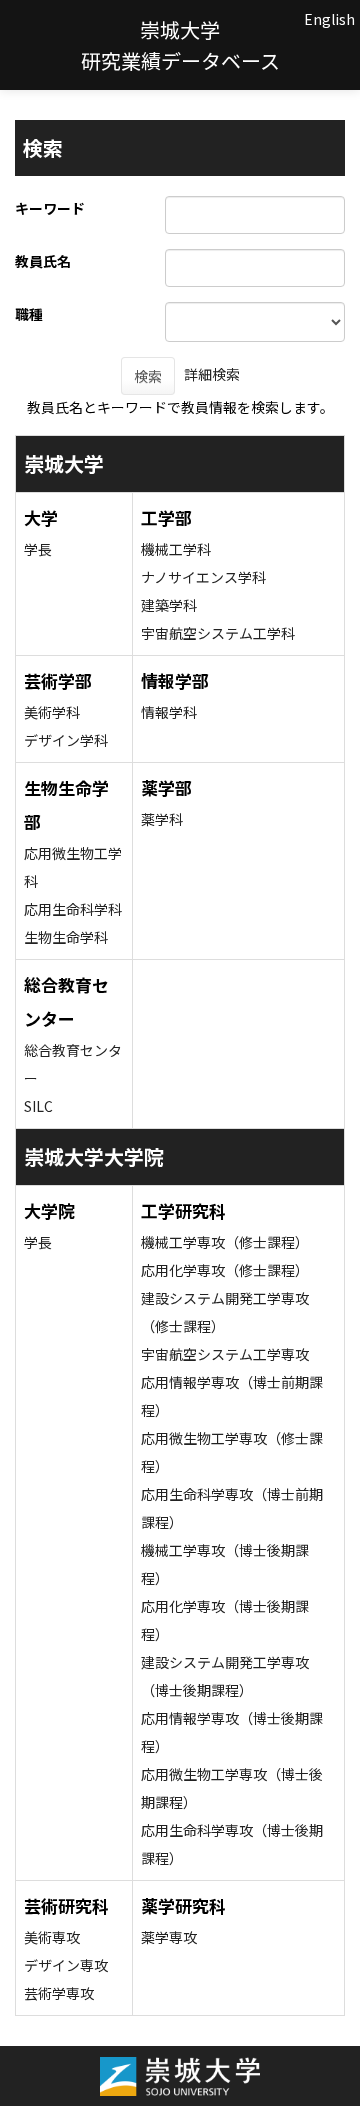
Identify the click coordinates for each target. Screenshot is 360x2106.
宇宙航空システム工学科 (218, 633)
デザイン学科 (66, 740)
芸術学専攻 (59, 1993)
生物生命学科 (66, 937)
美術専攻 (52, 1937)
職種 (29, 314)
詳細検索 (212, 374)
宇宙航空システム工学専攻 (225, 1354)
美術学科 (52, 712)
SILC (38, 1106)
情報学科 (169, 712)
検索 (148, 376)
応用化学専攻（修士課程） (225, 1270)
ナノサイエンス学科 (203, 577)
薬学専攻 (169, 1937)
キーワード (50, 208)
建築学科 (169, 605)
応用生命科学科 (73, 909)
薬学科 (162, 819)
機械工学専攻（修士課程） (225, 1242)
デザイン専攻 (66, 1965)
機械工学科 (176, 549)
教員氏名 (43, 261)
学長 (38, 549)
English (329, 19)
